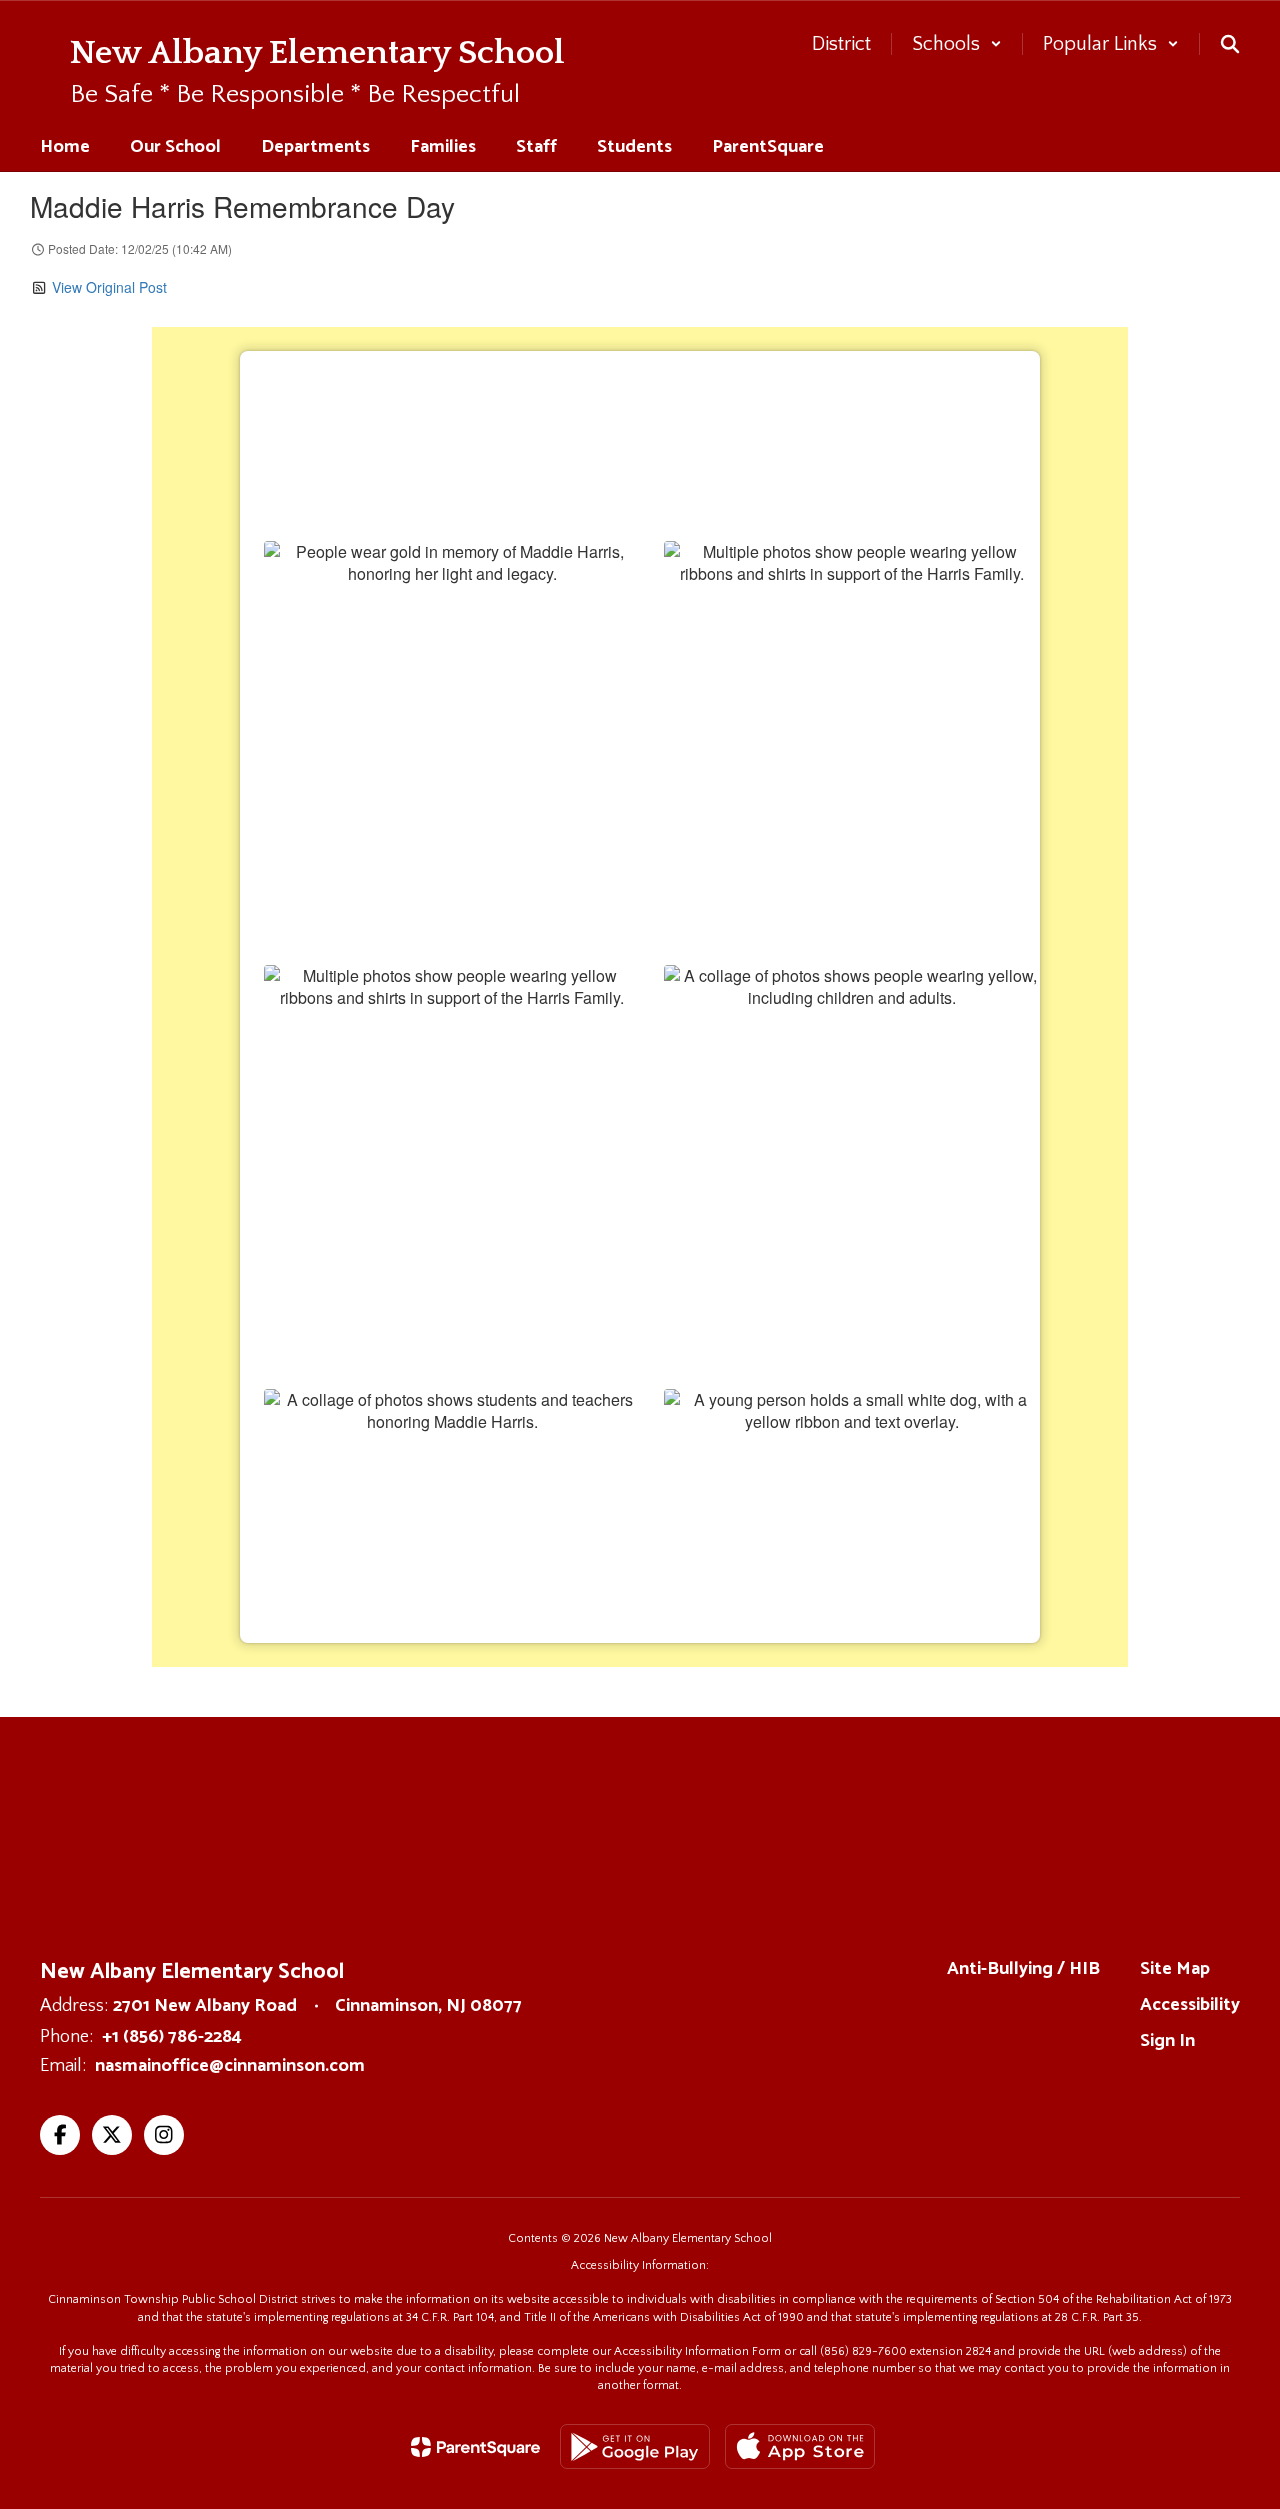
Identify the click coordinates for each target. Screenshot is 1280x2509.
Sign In (1167, 2041)
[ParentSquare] (475, 2447)
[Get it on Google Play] (635, 2446)
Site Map (1175, 1969)
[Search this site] (1230, 44)
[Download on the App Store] (800, 2446)
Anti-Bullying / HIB (1023, 1969)
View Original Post (109, 287)
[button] (957, 44)
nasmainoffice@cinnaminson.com (230, 2066)
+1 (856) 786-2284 (172, 2037)
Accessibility (1190, 2005)
